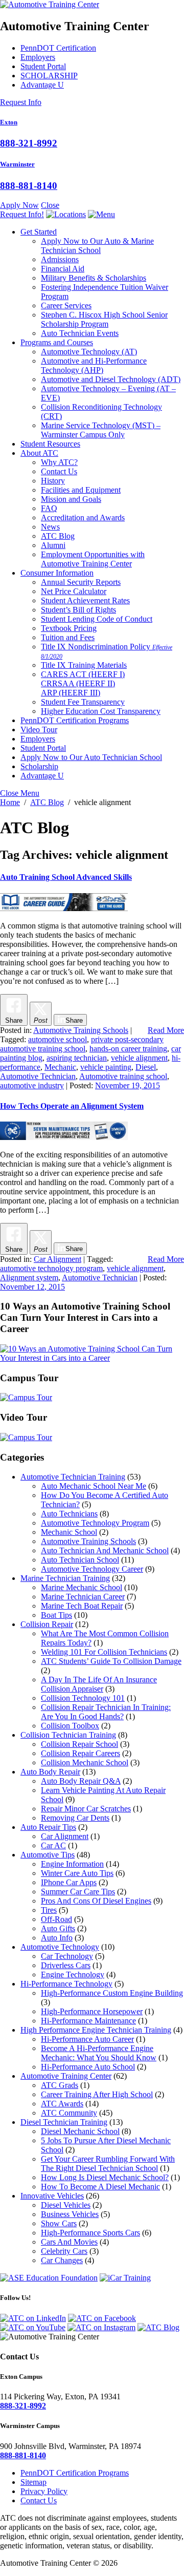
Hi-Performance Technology (66, 1984)
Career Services (66, 305)
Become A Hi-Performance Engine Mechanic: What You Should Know (99, 2053)
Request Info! (22, 214)
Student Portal (43, 66)
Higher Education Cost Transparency (101, 711)
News (50, 527)
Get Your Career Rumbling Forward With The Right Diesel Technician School (108, 2163)
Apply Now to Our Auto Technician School (91, 757)
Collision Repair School (79, 1744)
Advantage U (42, 85)
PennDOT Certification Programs (75, 720)
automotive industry (32, 1085)
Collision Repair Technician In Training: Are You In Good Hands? (106, 1712)
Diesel (146, 1067)
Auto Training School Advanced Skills (66, 877)
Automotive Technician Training (73, 1477)
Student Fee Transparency (83, 702)
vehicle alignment (139, 1058)
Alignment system (29, 1278)
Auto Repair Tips (48, 1827)
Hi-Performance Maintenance (88, 2021)
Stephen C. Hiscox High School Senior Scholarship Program (104, 319)
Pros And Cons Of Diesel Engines (96, 1901)
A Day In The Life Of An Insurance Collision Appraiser (99, 1684)
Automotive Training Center (66, 2076)
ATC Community (69, 2113)
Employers (38, 57)
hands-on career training (128, 1049)
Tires (49, 1910)
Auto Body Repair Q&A (81, 1781)
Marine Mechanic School (82, 1587)
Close (50, 205)
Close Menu (20, 793)
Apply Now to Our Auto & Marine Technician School (97, 246)
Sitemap (33, 2482)
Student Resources (50, 444)
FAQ (49, 508)
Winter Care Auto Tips (77, 1873)
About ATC (39, 453)
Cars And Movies (69, 2242)
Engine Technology (73, 1975)
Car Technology (67, 1956)
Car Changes (62, 2260)
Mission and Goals (71, 499)
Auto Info (57, 1938)
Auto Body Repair (50, 1772)
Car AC (53, 1845)
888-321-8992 (29, 143)
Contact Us (59, 471)
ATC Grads (60, 2085)
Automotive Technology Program (95, 1523)
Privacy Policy (44, 2491)
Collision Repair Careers (80, 1753)
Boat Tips (56, 1615)
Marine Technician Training (65, 1578)
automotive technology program (51, 1268)
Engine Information (72, 1864)
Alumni (53, 545)
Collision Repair (47, 1624)
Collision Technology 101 (83, 1698)
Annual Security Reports (81, 582)
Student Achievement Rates (85, 600)
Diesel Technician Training (64, 2122)
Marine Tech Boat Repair (82, 1606)
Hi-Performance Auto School (88, 2067)
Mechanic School (69, 1532)
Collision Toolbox (70, 1726)
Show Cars (59, 2223)
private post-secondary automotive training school (82, 1044)
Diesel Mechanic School (80, 2131)
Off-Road (56, 1919)
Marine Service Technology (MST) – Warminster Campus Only (101, 430)
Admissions (60, 259)
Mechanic (60, 1067)
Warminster (17, 164)
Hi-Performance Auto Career (87, 2039)
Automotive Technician (38, 1076)
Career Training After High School (97, 2094)
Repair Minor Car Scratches (86, 1809)
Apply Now (19, 205)
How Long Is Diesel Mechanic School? (105, 2177)
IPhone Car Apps (69, 1882)
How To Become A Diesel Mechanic (100, 2187)
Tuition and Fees (68, 637)
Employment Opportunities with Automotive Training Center (93, 559)
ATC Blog (58, 536)
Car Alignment (57, 1259)
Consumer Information (57, 573)
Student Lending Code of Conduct (97, 619)
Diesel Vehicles (66, 2205)
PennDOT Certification (58, 48)
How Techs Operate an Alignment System (72, 1106)
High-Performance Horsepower (92, 2011)
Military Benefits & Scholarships (94, 278)
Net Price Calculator (74, 591)
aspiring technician (77, 1058)
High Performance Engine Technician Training (96, 2030)
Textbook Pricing (69, 628)
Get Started (39, 232)
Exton (9, 122)
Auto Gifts (58, 1928)
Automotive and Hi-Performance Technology (94, 365)
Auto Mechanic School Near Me (94, 1486)
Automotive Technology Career (92, 1569)
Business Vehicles (70, 2214)
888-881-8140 (29, 186)
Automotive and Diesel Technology (111, 379)
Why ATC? (59, 462)
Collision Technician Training (68, 1735)
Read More (166, 1030)
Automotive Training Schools (81, 1030)
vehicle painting (106, 1067)
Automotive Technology (89, 352)
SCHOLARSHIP (49, 76)
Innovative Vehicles (52, 2196)
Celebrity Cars (64, 2251)
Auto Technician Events (80, 333)
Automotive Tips (48, 1855)
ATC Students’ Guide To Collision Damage (111, 1661)
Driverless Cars (66, 1965)
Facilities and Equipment (81, 490)
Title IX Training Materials (84, 665)
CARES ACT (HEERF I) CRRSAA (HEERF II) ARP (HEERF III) (83, 683)
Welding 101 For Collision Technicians (104, 1652)
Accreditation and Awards (83, 518)
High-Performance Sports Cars (90, 2233)
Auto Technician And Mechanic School (105, 1550)
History (53, 481)
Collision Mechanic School (85, 1762)
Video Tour (39, 730)
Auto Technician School (80, 1560)
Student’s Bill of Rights (78, 610)
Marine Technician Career (83, 1597)
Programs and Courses (57, 342)
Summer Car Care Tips (78, 1892)
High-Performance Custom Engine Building (112, 1993)
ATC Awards (62, 2104)
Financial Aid (63, 269)
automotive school (57, 1039)
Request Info (21, 102)
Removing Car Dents (75, 1818)
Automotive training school (123, 1076)
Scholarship (39, 766)
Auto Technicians (69, 1514)
